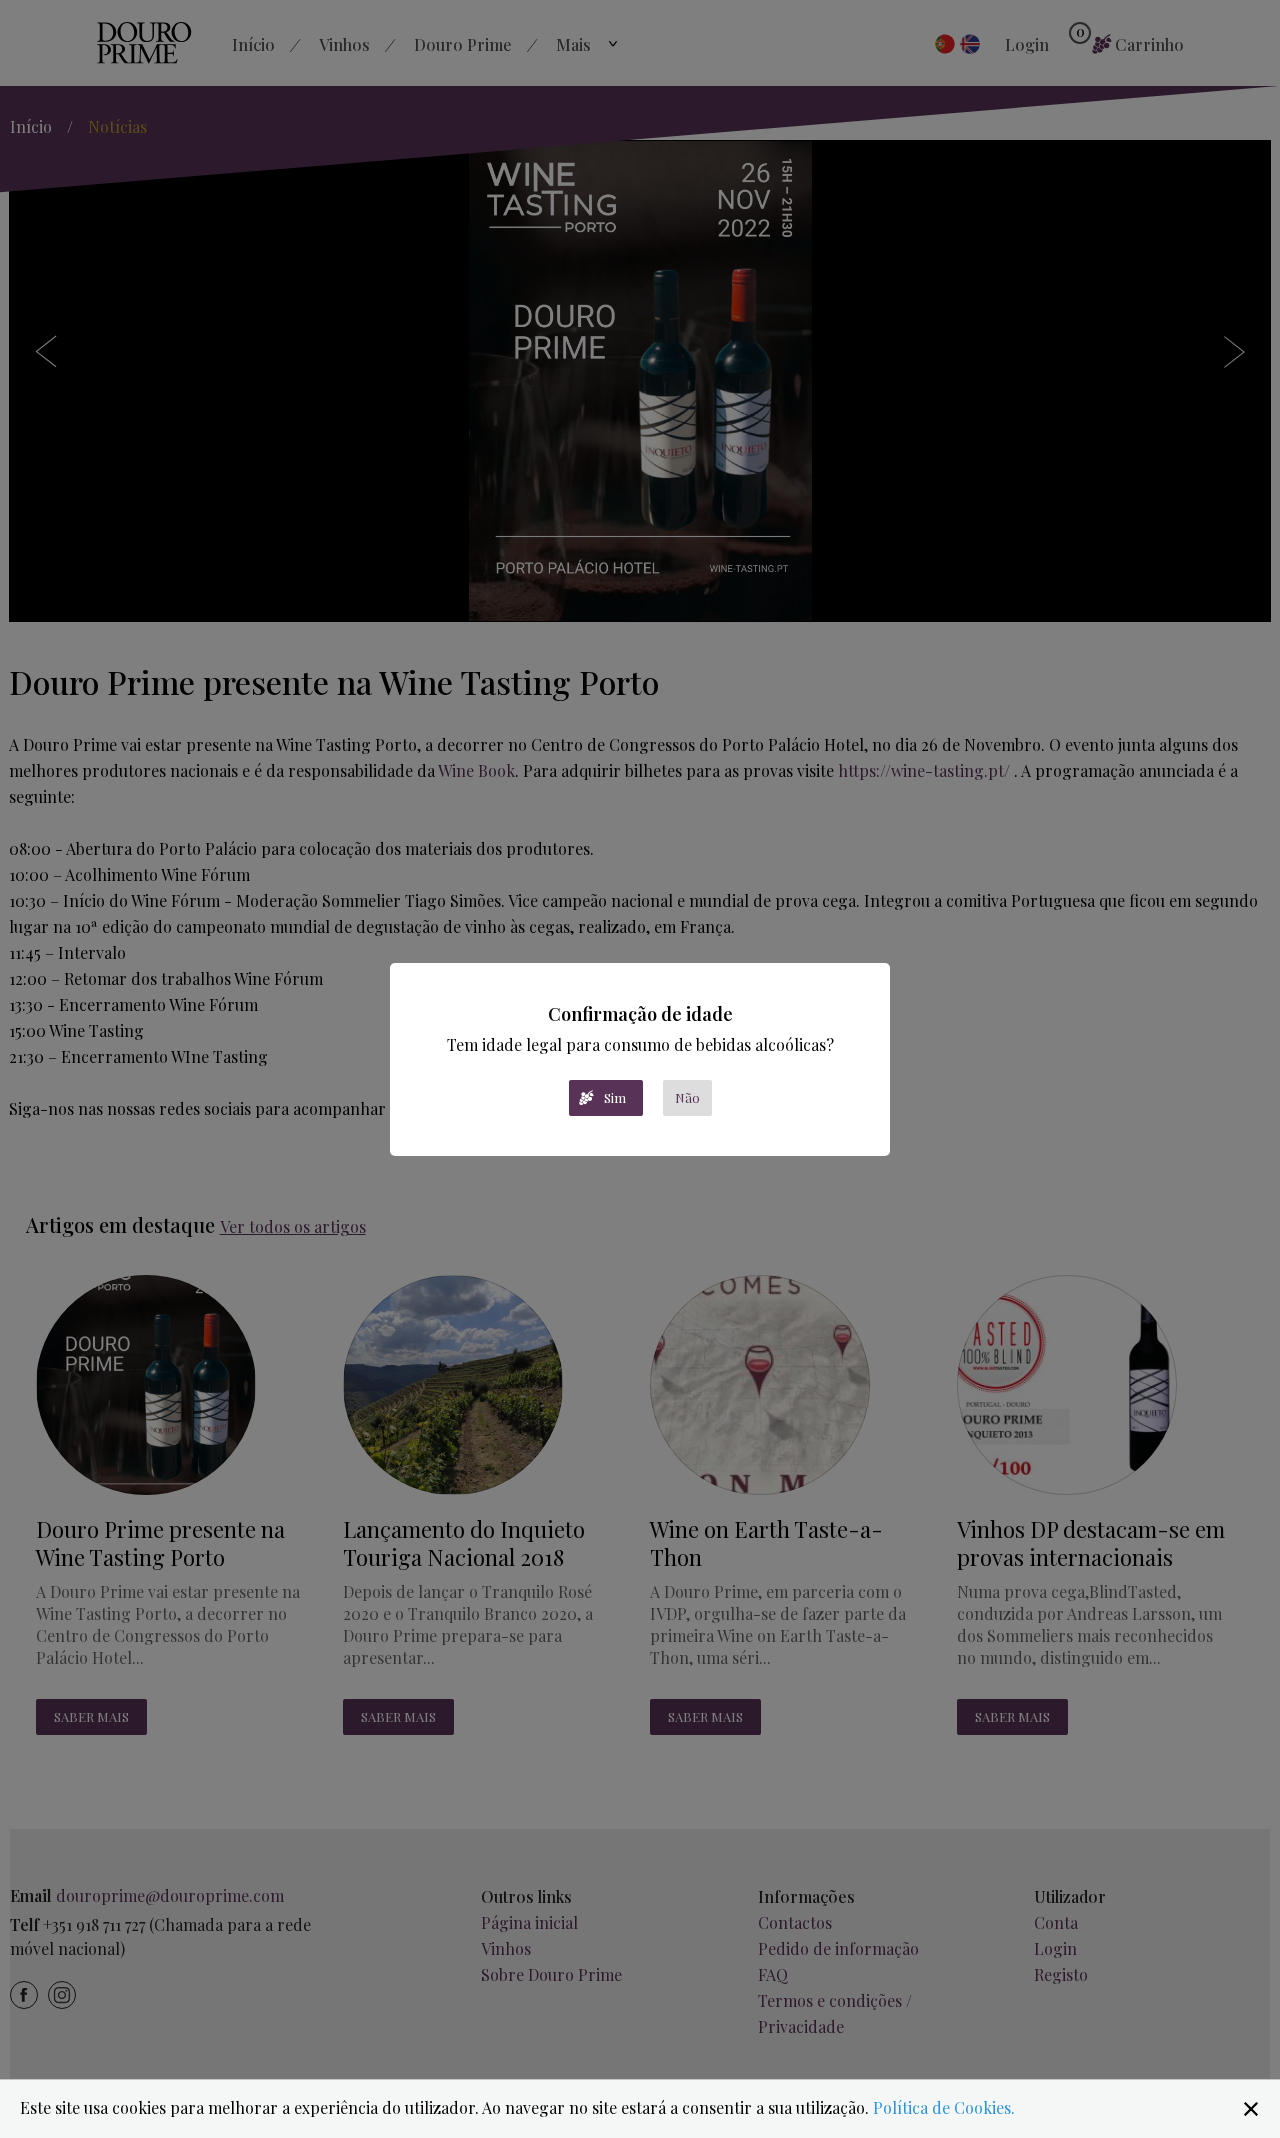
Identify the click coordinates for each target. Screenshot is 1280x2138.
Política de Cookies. (944, 2107)
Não (687, 1097)
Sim (615, 1097)
